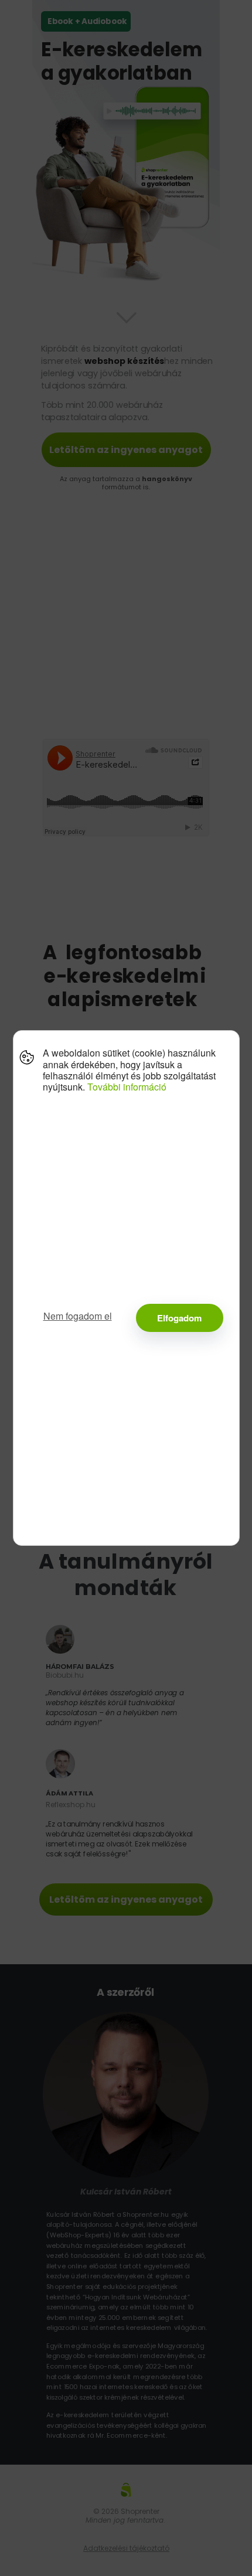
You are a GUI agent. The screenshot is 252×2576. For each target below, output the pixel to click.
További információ (127, 1087)
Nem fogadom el (78, 1316)
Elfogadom (179, 1318)
